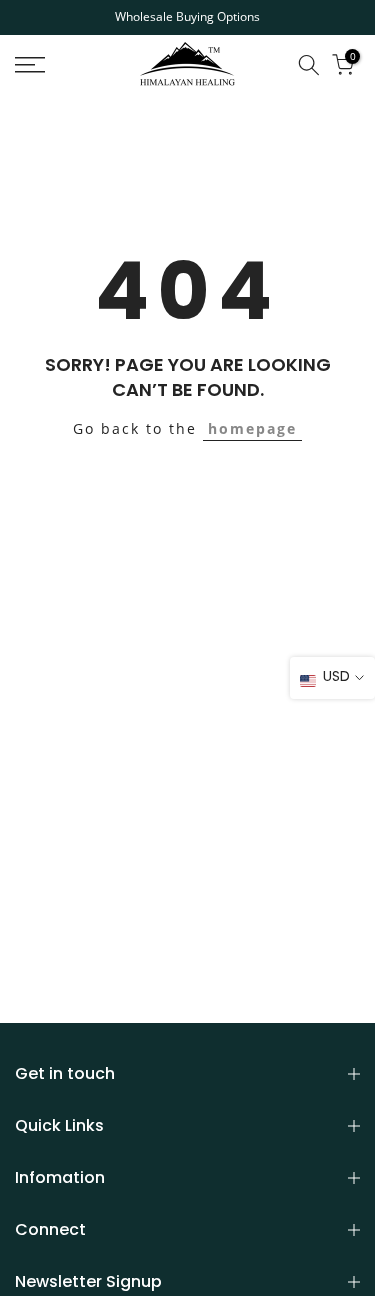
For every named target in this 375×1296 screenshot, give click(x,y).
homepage (252, 428)
